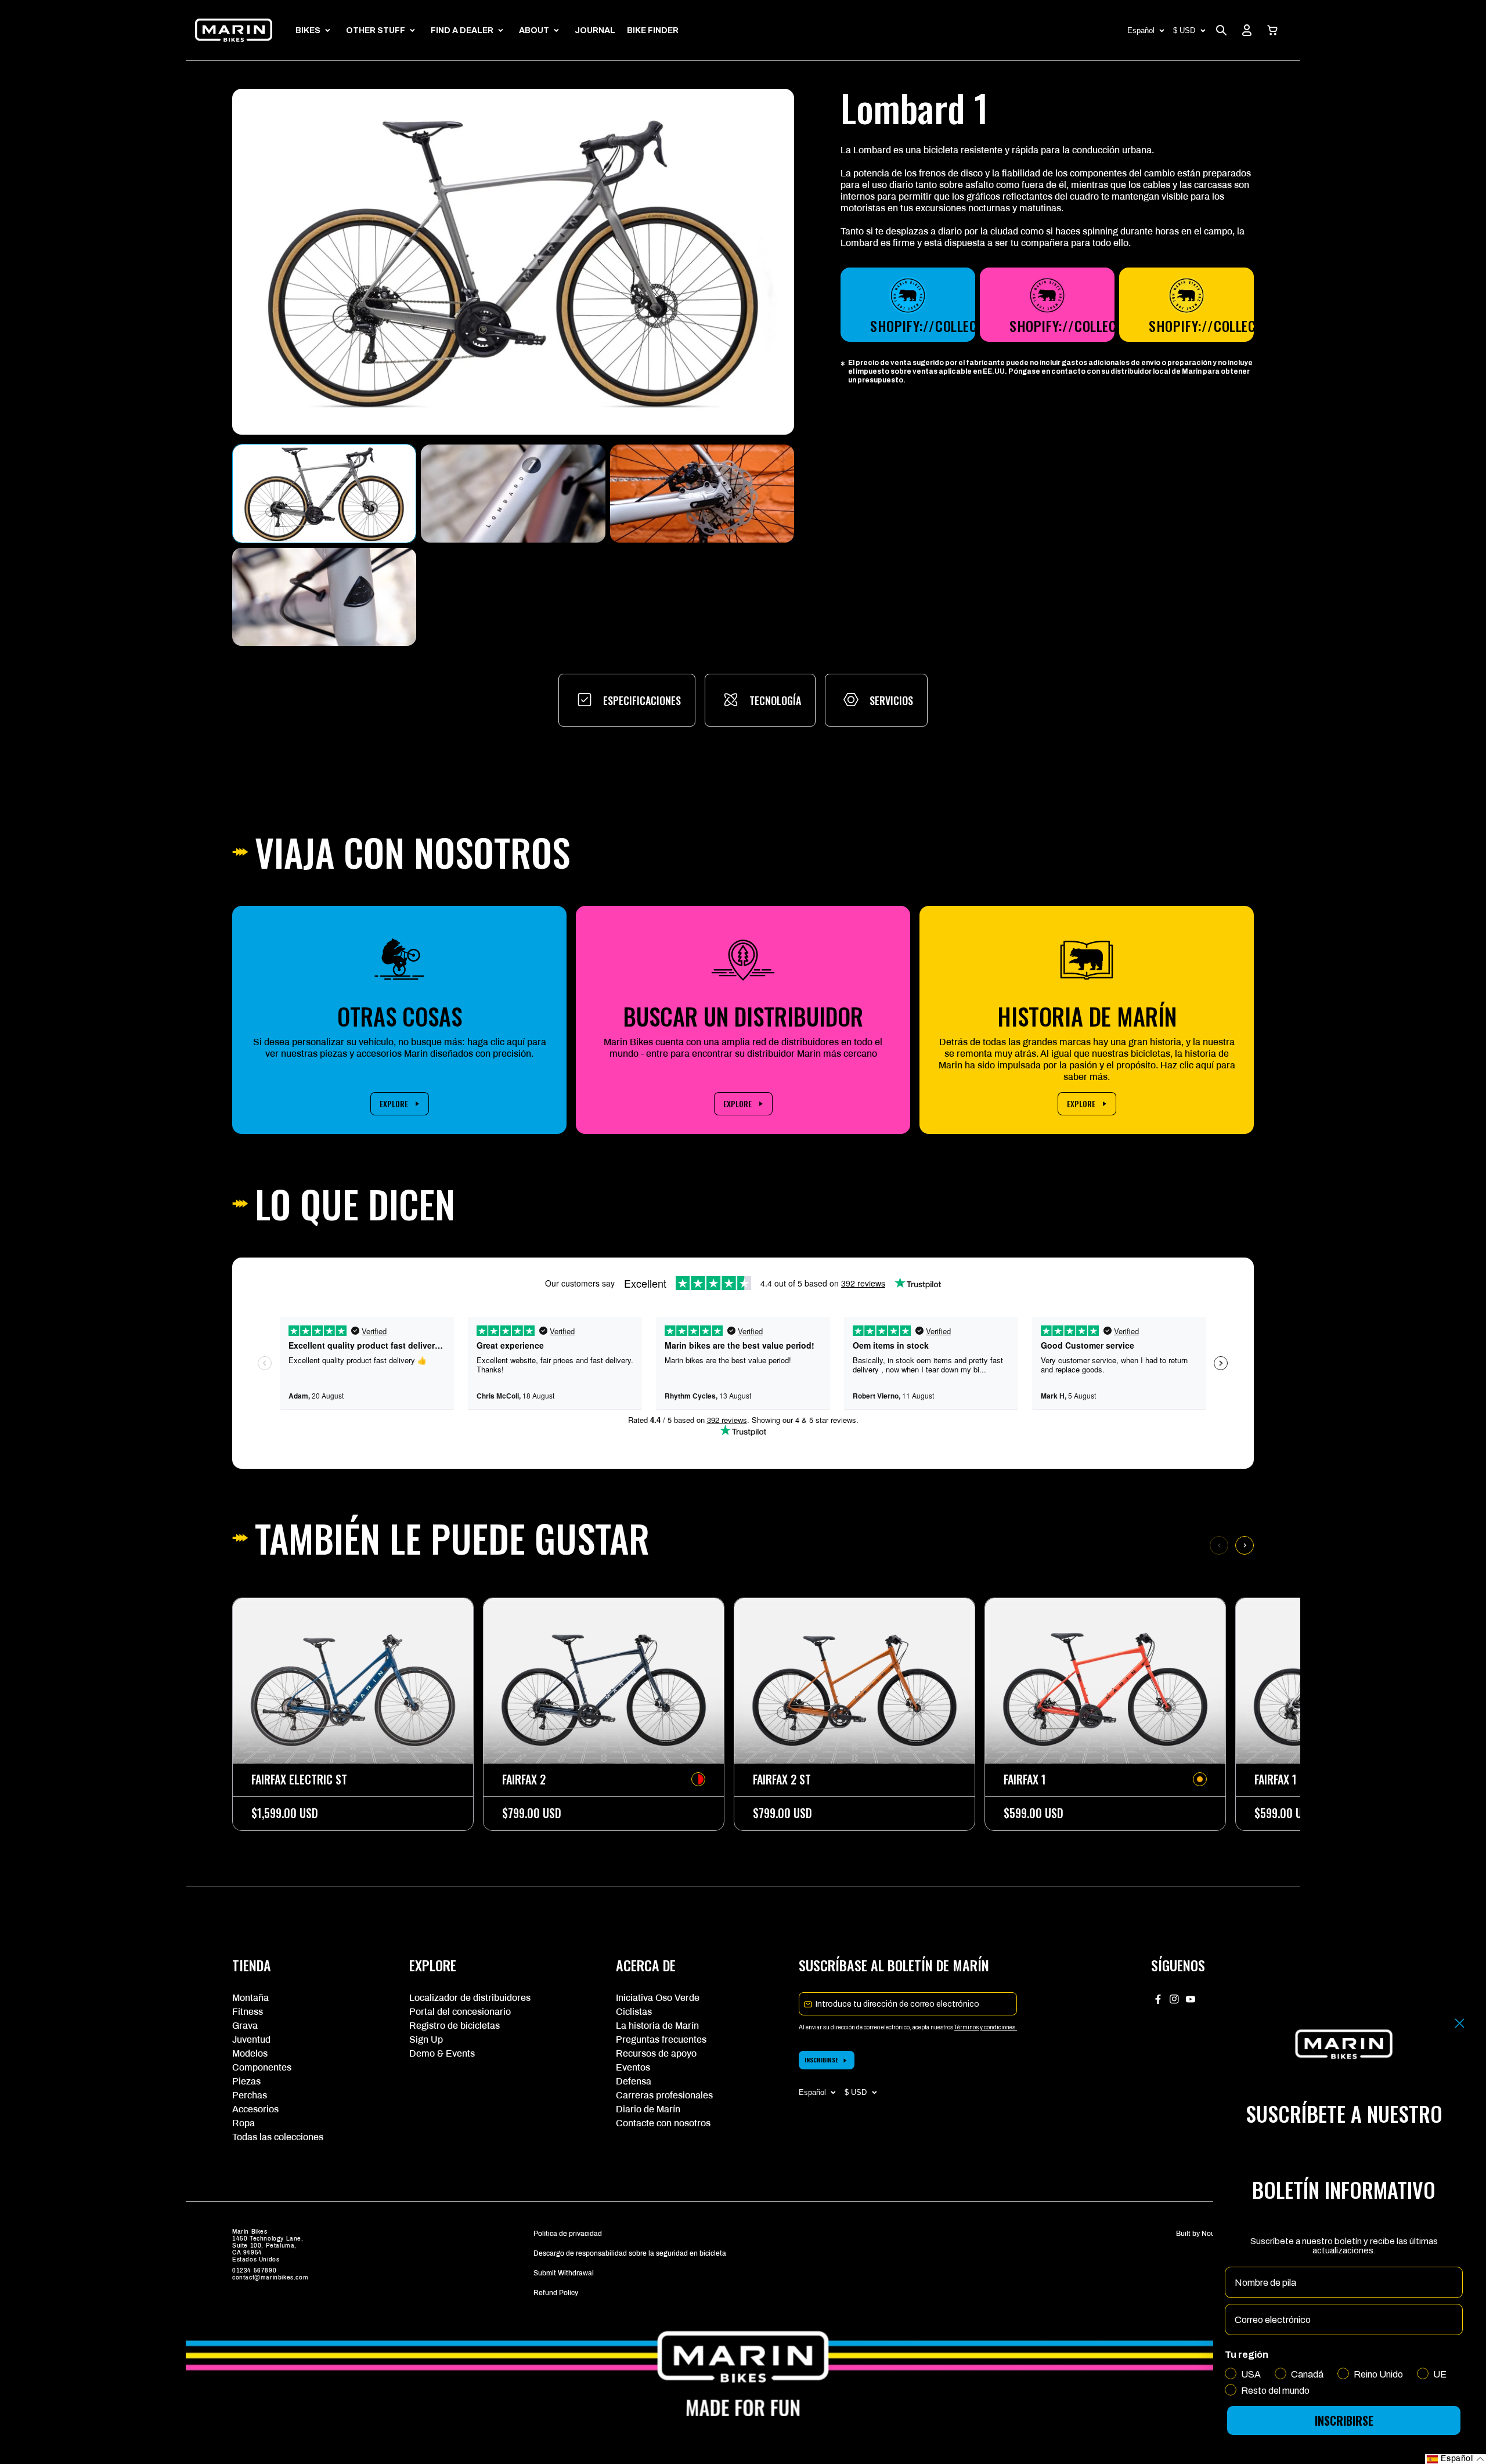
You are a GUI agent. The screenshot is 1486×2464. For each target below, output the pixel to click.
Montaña (250, 1998)
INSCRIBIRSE (821, 2060)
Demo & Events (442, 2053)
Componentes (262, 2067)
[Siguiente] (1245, 1545)
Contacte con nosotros (663, 2123)
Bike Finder (653, 30)
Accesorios (255, 2109)
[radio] (698, 1779)
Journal (595, 30)
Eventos (633, 2067)
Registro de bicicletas (455, 2026)
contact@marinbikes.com (270, 2277)
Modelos (250, 2053)
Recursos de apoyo (656, 2053)
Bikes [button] (308, 30)
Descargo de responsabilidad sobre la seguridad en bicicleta (630, 2253)
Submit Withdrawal (564, 2273)
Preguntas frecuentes (661, 2040)
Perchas (250, 2095)
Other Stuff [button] (376, 30)
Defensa (634, 2081)
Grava (245, 2026)
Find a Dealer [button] (462, 30)
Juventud (251, 2040)
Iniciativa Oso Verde (658, 1998)
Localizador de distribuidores (470, 1998)
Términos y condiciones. (986, 2027)
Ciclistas (634, 2012)
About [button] (534, 30)
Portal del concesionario (460, 2012)
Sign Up (426, 2040)
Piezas (246, 2081)
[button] (1272, 30)
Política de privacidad (568, 2234)
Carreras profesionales (664, 2095)
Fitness (248, 2012)
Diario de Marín (648, 2109)
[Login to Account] (1247, 30)
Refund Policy (556, 2293)
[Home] (234, 30)
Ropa (244, 2123)
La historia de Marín (657, 2026)
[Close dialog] (1460, 2023)
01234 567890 (254, 2270)
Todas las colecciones (278, 2137)
